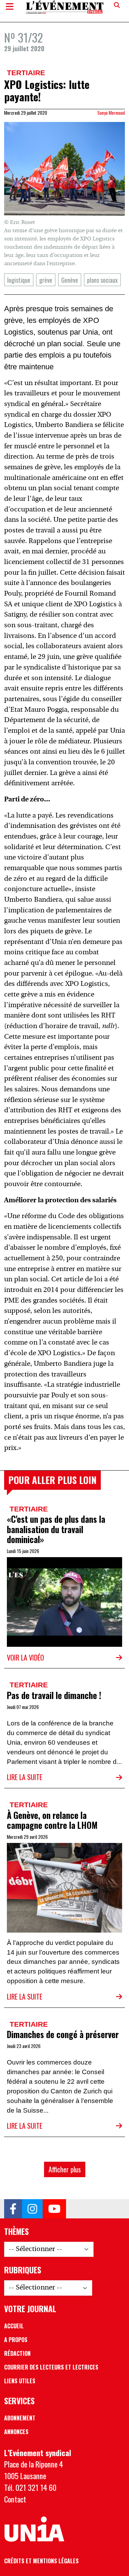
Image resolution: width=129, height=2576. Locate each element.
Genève (70, 280)
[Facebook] (13, 2209)
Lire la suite (25, 1777)
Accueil (14, 2326)
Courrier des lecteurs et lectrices (51, 2367)
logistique (19, 280)
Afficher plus (65, 2169)
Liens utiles (20, 2381)
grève (46, 280)
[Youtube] (54, 2209)
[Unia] (34, 2529)
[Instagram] (32, 2209)
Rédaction (17, 2353)
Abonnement (20, 2418)
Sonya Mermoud (111, 113)
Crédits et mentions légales (41, 2561)
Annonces (16, 2432)
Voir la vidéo (25, 1657)
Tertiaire (26, 73)
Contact (15, 2499)
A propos (16, 2340)
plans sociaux (102, 280)
